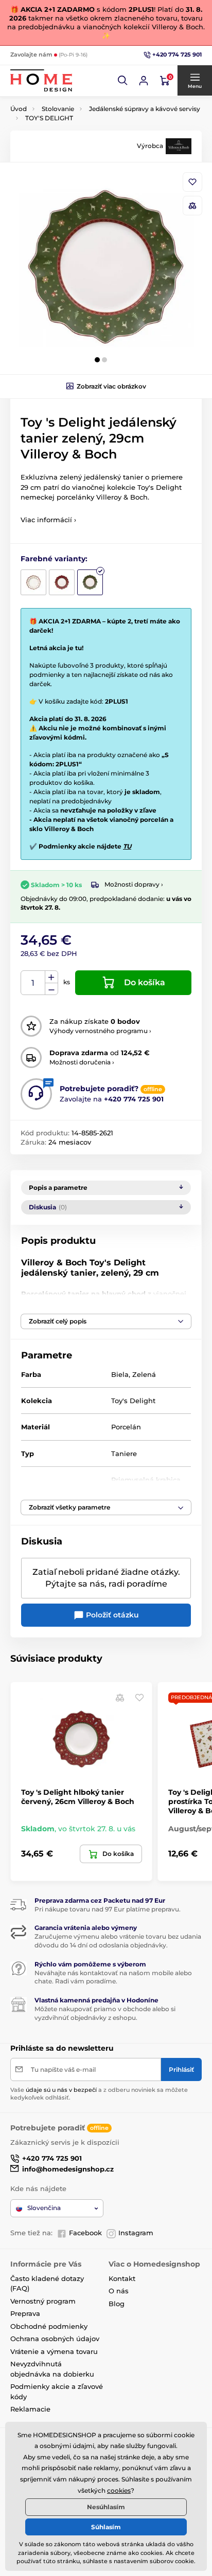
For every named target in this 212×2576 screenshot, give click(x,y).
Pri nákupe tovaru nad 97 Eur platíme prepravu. (108, 1909)
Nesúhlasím (106, 2507)
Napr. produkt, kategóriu (77, 102)
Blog (117, 2304)
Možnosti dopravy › (134, 884)
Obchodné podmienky (49, 2326)
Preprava (25, 2313)
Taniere (124, 1453)
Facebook (85, 2233)
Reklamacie (30, 2409)
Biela (120, 1374)
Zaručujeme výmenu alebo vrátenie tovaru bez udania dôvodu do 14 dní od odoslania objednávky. (118, 1941)
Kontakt (122, 2278)
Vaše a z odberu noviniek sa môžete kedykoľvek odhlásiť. (99, 2094)
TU (127, 846)
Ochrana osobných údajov (55, 2339)
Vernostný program (43, 2301)
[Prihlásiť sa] (144, 81)
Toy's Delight (133, 1401)
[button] (123, 81)
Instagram (136, 2233)
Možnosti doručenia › (82, 1062)
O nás (119, 2291)
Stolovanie (58, 109)
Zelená (144, 1374)
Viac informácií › (48, 520)
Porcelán (126, 1427)
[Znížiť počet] (51, 989)
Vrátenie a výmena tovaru (54, 2351)
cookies (119, 2490)
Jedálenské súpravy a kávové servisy (145, 109)
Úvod (19, 109)
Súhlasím (106, 2527)
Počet (33, 983)
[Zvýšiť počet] (51, 977)
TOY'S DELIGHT (49, 118)
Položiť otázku (111, 1615)
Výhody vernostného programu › (100, 1031)
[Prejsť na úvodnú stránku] (41, 80)
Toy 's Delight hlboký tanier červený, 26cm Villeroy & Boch (78, 1797)
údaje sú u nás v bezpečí (61, 2090)
